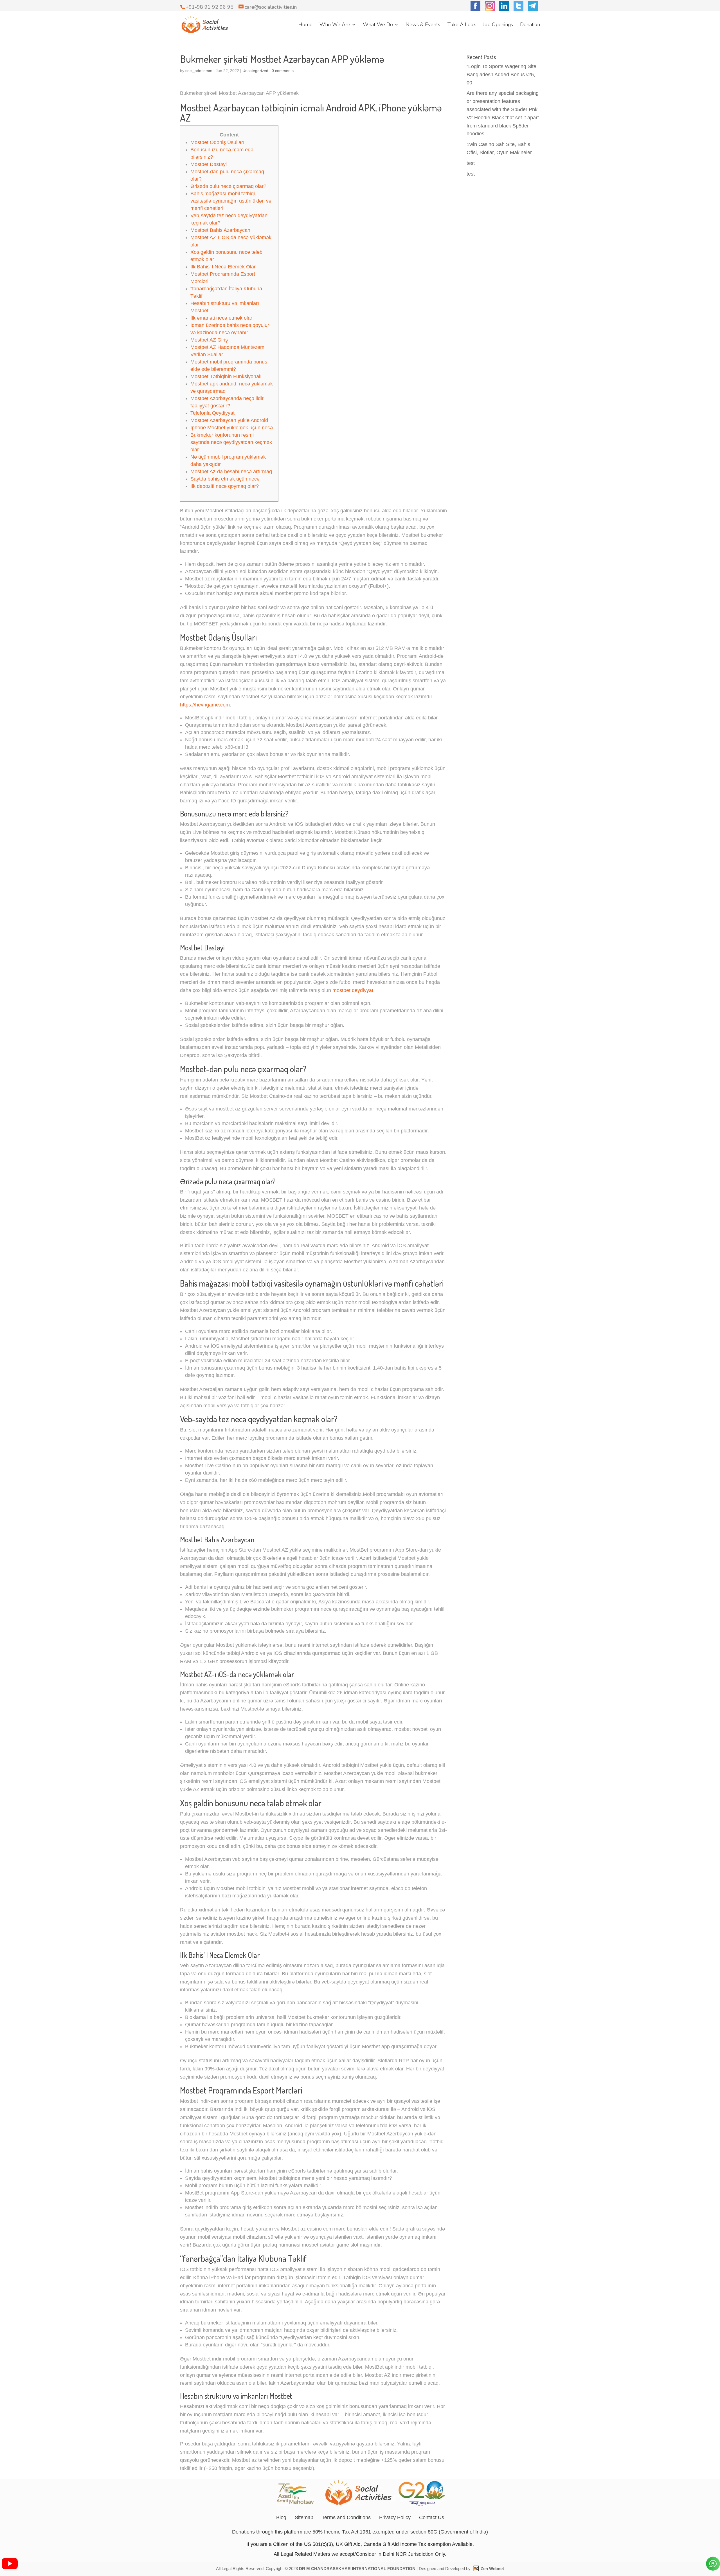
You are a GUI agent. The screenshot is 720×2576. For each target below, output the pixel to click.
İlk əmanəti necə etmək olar (221, 318)
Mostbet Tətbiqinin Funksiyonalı (226, 376)
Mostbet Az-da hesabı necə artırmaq (231, 472)
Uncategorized (255, 71)
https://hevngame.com (205, 705)
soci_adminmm (199, 71)
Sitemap (304, 2517)
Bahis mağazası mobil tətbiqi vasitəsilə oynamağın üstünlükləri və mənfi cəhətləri (231, 201)
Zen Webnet (492, 2569)
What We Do (378, 25)
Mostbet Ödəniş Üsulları (217, 142)
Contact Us (432, 2517)
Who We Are (335, 25)
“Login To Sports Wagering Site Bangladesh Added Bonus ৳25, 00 (501, 75)
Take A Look (462, 25)
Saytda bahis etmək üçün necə (225, 479)
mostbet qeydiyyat (353, 990)
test (471, 163)
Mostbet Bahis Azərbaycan (220, 230)
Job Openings (498, 25)
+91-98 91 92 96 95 (210, 7)
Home (305, 25)
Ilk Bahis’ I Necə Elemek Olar (223, 267)
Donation (530, 25)
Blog (281, 2517)
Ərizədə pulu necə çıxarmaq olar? (228, 186)
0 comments (283, 71)
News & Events (423, 25)
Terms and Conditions (346, 2517)
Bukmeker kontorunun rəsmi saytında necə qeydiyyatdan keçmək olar (231, 442)
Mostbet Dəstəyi (209, 164)
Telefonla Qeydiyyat (212, 413)
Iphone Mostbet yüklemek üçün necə (232, 428)
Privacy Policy (395, 2517)
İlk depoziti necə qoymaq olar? (225, 486)
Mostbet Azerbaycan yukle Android (229, 420)
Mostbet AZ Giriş (209, 340)
